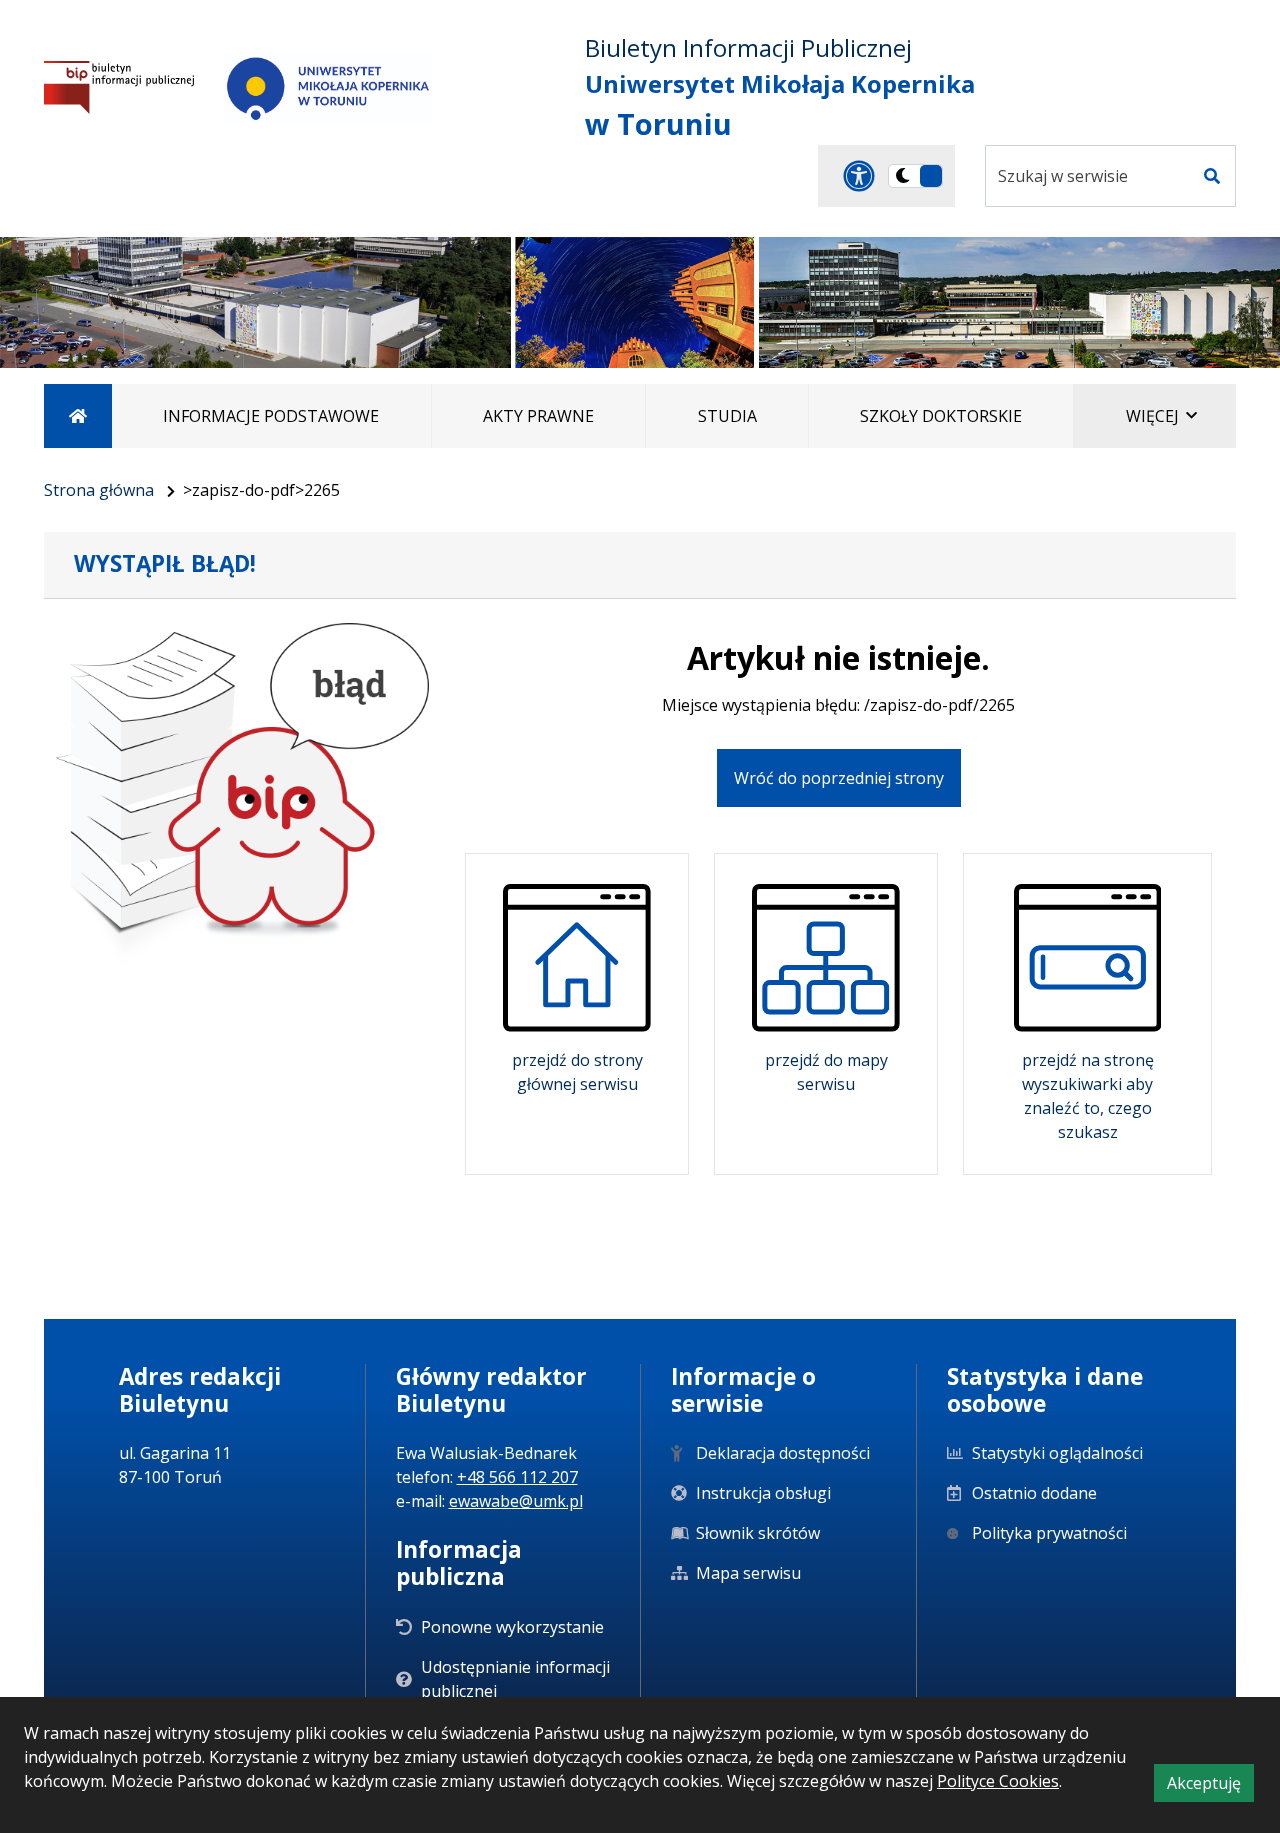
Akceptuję (1210, 1786)
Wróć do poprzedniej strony (839, 778)
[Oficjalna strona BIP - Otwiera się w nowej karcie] (119, 87)
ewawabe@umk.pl (516, 1501)
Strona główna (99, 490)
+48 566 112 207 (517, 1477)
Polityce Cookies (998, 1781)
